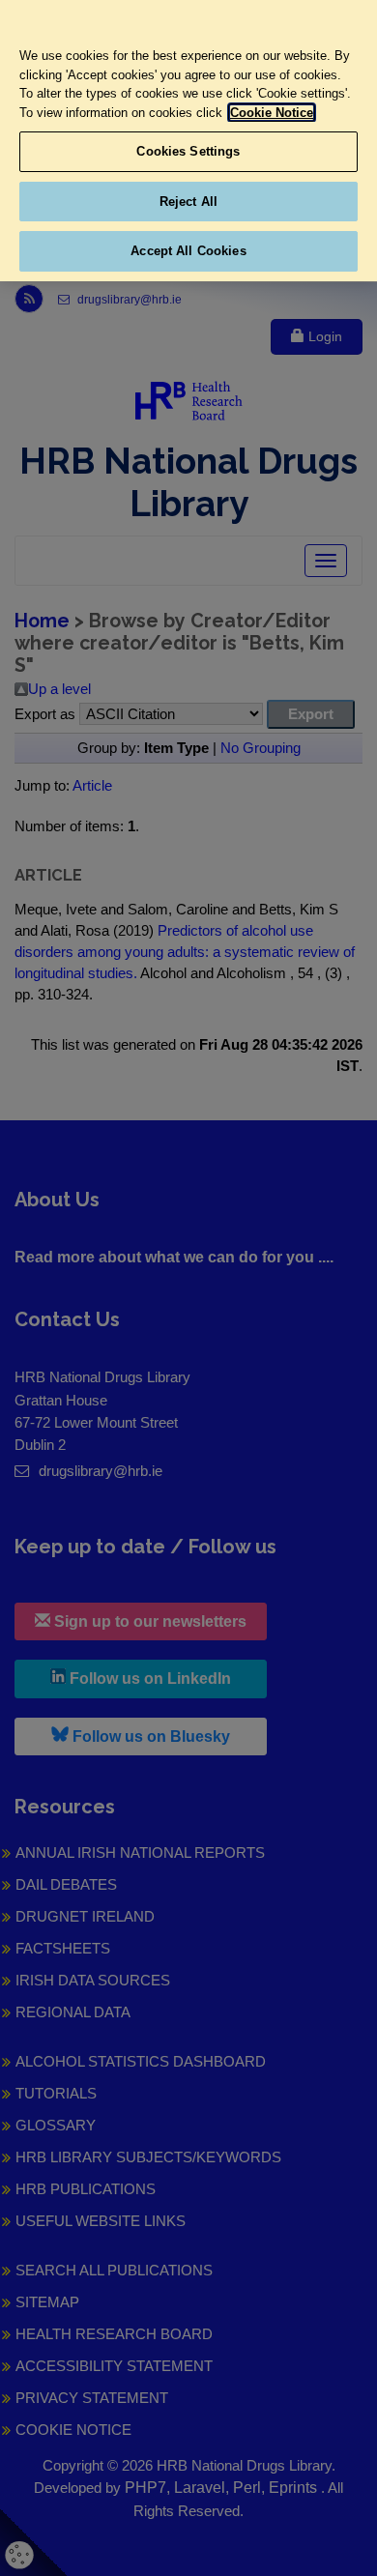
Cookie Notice (272, 113)
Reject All (188, 202)
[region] (188, 141)
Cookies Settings (188, 151)
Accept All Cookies (188, 251)
